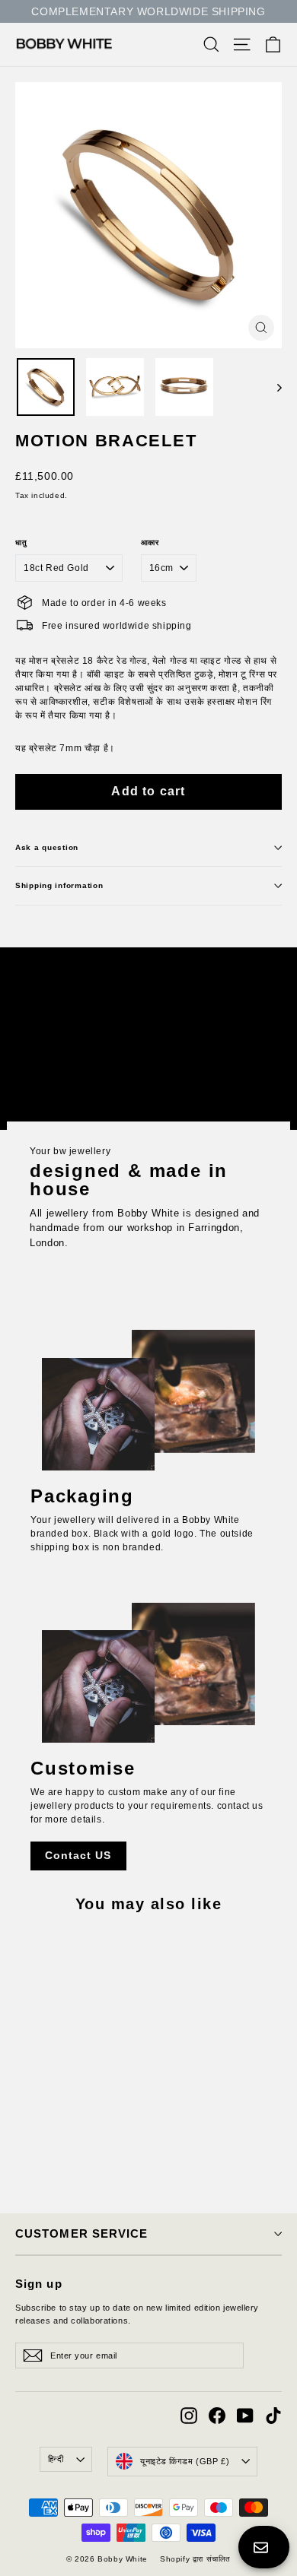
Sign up (39, 2284)
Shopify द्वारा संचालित (195, 2559)
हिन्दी (56, 2459)
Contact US (78, 1855)
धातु (21, 543)
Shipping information (59, 885)
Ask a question (47, 847)
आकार (150, 543)
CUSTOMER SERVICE (81, 2234)
